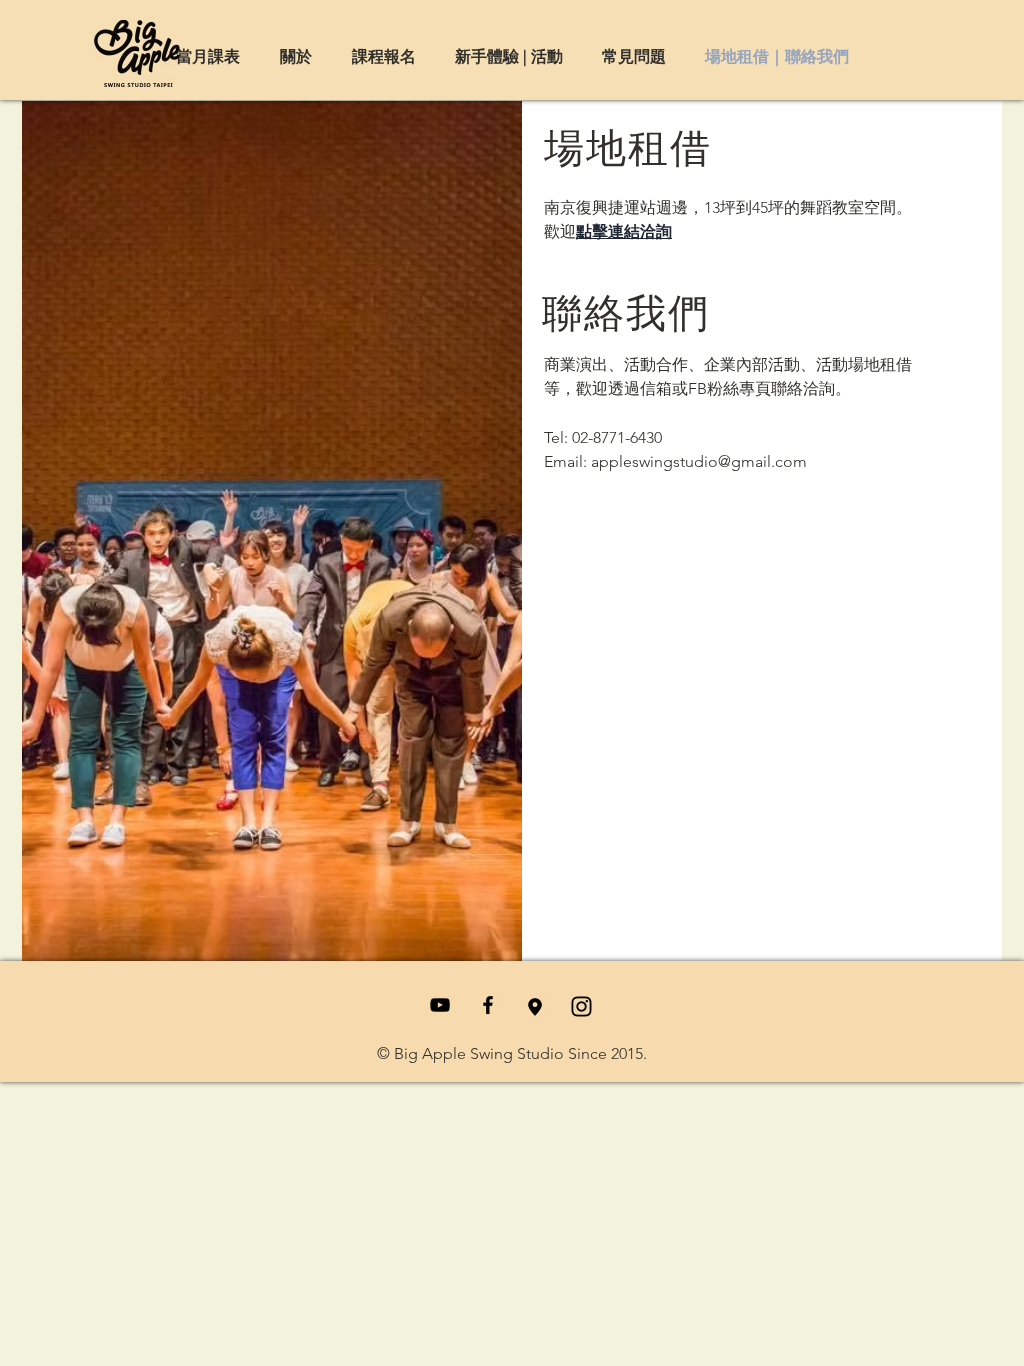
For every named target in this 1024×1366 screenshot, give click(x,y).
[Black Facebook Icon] (488, 1005)
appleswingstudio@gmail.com (699, 461)
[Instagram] (581, 1006)
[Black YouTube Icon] (440, 1005)
